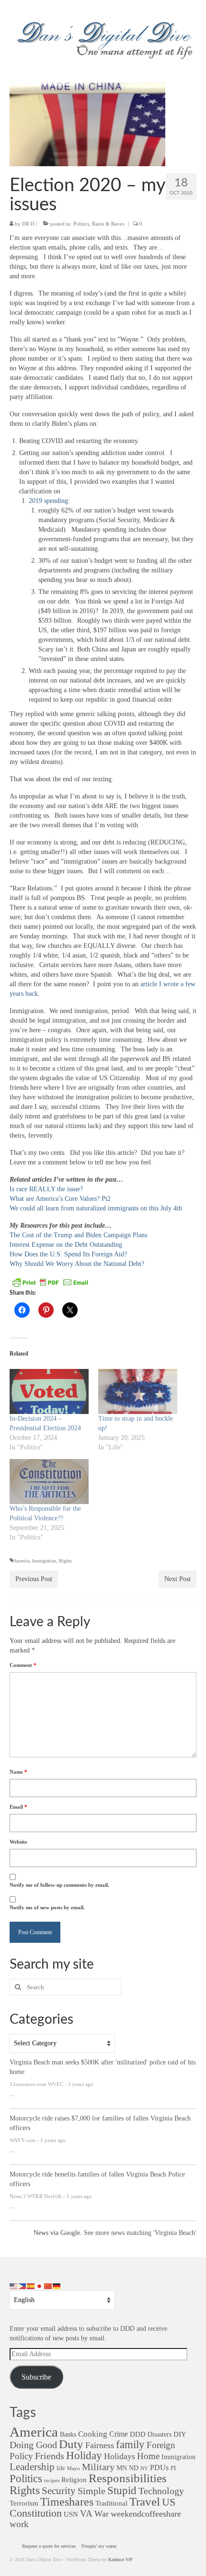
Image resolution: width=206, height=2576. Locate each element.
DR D (28, 224)
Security (59, 2491)
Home (148, 2456)
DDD (138, 2434)
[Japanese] (40, 2285)
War (102, 2514)
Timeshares (67, 2502)
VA (86, 2513)
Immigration (44, 1561)
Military (98, 2467)
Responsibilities (128, 2478)
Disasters (160, 2434)
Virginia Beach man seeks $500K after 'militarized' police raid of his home (103, 2067)
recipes (52, 2480)
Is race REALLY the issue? (46, 1189)
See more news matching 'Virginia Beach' (140, 2233)
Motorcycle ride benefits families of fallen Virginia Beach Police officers (97, 2179)
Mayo (74, 2468)
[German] (57, 2285)
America (21, 1561)
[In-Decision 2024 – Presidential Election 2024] (49, 1391)
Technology (161, 2491)
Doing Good (33, 2445)
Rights (65, 1561)
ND (134, 2468)
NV (144, 2468)
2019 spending (48, 501)
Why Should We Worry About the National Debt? (77, 1264)
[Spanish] (31, 2285)
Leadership (32, 2467)
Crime (119, 2434)
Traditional (111, 2503)
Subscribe (36, 2377)
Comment (23, 1665)
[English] (14, 2285)
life (61, 2468)
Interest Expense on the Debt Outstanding (66, 1245)
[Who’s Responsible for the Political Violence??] (49, 1482)
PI (173, 2468)
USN (71, 2514)
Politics (81, 224)
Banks (68, 2434)
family (130, 2445)
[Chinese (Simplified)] (48, 2285)
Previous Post (34, 1579)
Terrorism (24, 2503)
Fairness (100, 2445)
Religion (74, 2479)
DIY (180, 2434)
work (19, 2524)
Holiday (84, 2456)
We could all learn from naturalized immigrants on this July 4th (96, 1208)
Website (18, 1842)
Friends (50, 2456)
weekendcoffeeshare (146, 2514)
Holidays (120, 2456)
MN (122, 2468)
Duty (71, 2444)
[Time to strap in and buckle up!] (138, 1391)
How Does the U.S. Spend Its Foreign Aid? (68, 1254)
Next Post (177, 1579)
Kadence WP (120, 2559)
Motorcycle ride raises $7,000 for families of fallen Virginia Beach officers (100, 2123)
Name (18, 1772)
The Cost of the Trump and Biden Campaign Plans (78, 1235)
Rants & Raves (108, 224)
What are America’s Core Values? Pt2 (60, 1199)
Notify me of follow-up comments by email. (59, 1885)
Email (18, 1807)
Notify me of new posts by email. (47, 1907)
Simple (92, 2491)
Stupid (122, 2491)
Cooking (93, 2434)
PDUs (159, 2468)
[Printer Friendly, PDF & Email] (50, 1282)
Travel (145, 2502)
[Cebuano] (23, 2285)
